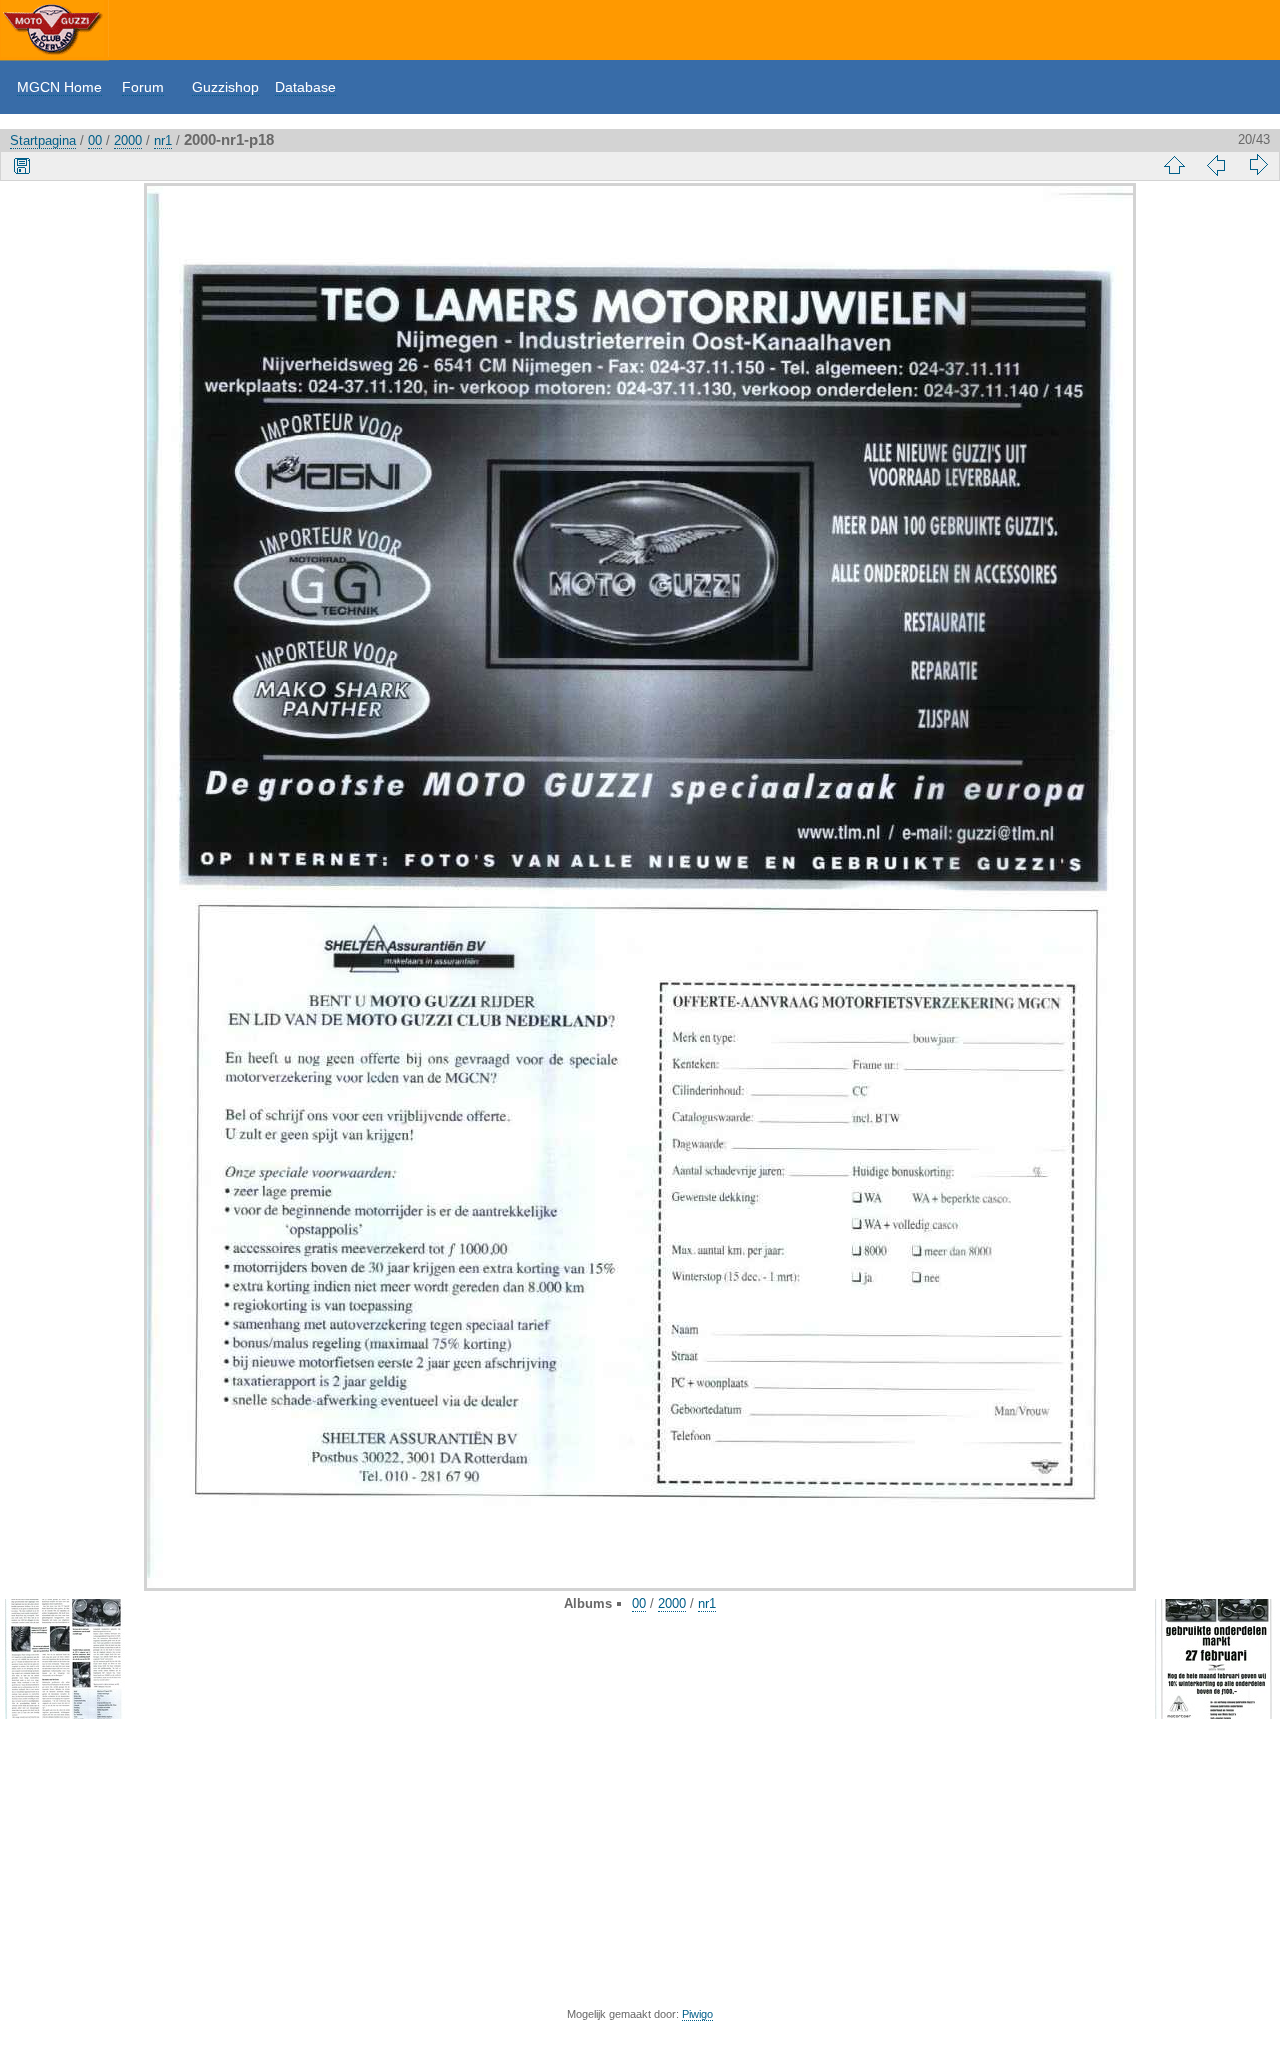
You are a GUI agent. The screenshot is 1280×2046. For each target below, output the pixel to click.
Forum (143, 87)
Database (305, 87)
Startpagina (43, 140)
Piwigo (697, 2014)
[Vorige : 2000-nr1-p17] (1216, 165)
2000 (128, 140)
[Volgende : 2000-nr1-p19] (1258, 165)
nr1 (163, 140)
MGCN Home (59, 87)
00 (95, 140)
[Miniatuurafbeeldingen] (1174, 165)
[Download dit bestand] (22, 165)
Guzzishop (225, 87)
